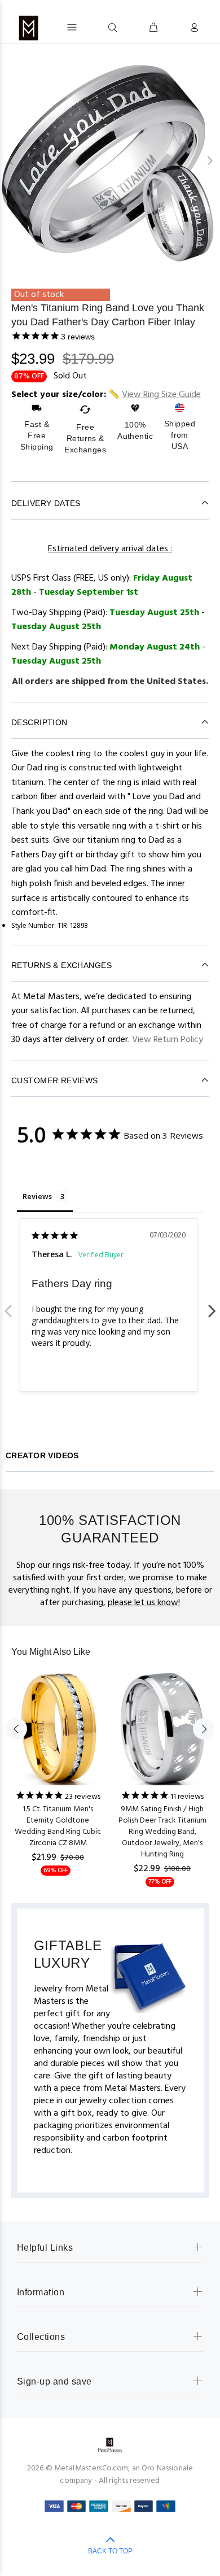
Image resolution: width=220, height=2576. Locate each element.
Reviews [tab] (37, 1196)
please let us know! (144, 1603)
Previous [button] (11, 160)
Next (212, 1305)
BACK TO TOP (110, 2551)
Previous (8, 1305)
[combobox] (92, 27)
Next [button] (209, 160)
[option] (110, 161)
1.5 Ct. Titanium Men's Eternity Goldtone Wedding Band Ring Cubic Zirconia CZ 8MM (58, 1826)
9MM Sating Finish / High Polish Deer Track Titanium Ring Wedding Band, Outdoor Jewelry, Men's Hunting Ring (162, 1832)
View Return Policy (168, 1040)
